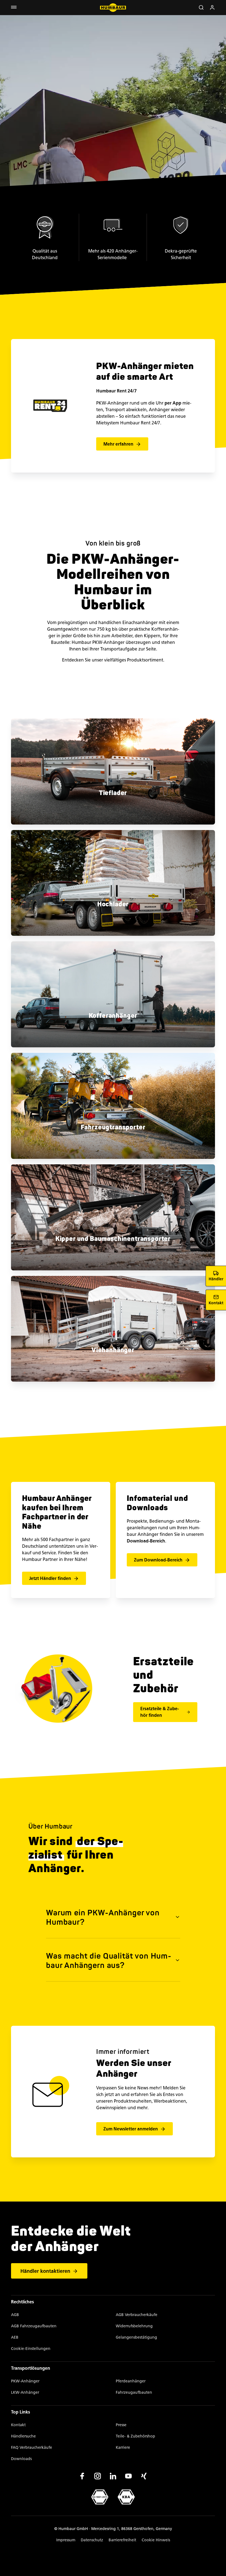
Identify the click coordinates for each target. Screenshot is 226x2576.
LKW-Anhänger (25, 2392)
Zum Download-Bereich (158, 1560)
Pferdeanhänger (131, 2381)
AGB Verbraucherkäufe (137, 2315)
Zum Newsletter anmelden (131, 2129)
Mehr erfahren (118, 444)
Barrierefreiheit (122, 2540)
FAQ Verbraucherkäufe (32, 2448)
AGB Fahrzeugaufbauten (34, 2326)
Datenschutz (92, 2540)
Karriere (123, 2448)
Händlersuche (23, 2436)
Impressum (66, 2540)
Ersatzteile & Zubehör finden (160, 1712)
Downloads (21, 2459)
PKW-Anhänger (25, 2381)
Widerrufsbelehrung (134, 2326)
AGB (15, 2315)
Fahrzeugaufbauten (134, 2392)
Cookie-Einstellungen (31, 2349)
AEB (15, 2337)
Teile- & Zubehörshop (135, 2436)
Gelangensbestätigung (136, 2337)
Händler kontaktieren (45, 2271)
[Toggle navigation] (14, 8)
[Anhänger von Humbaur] (113, 8)
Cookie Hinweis (156, 2540)
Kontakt (18, 2425)
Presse (121, 2425)
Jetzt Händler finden (50, 1578)
